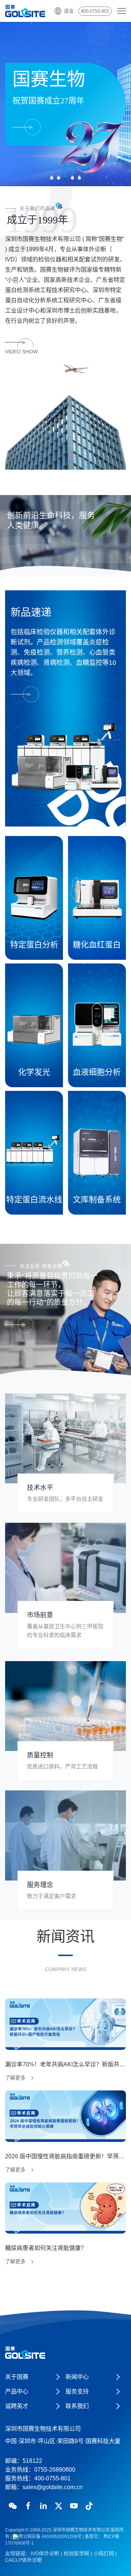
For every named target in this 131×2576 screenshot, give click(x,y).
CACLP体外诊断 (24, 2560)
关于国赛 (17, 2377)
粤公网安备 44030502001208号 (50, 2537)
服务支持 (77, 2391)
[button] (52, 178)
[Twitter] (59, 2506)
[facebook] (28, 2506)
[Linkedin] (43, 2506)
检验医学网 (76, 2553)
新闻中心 (77, 2377)
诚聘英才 (17, 2406)
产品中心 (17, 2391)
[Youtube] (74, 2506)
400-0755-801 (95, 11)
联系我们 (77, 2406)
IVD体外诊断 (45, 2553)
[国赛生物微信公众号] (13, 2506)
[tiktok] (89, 2506)
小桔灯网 (104, 2553)
